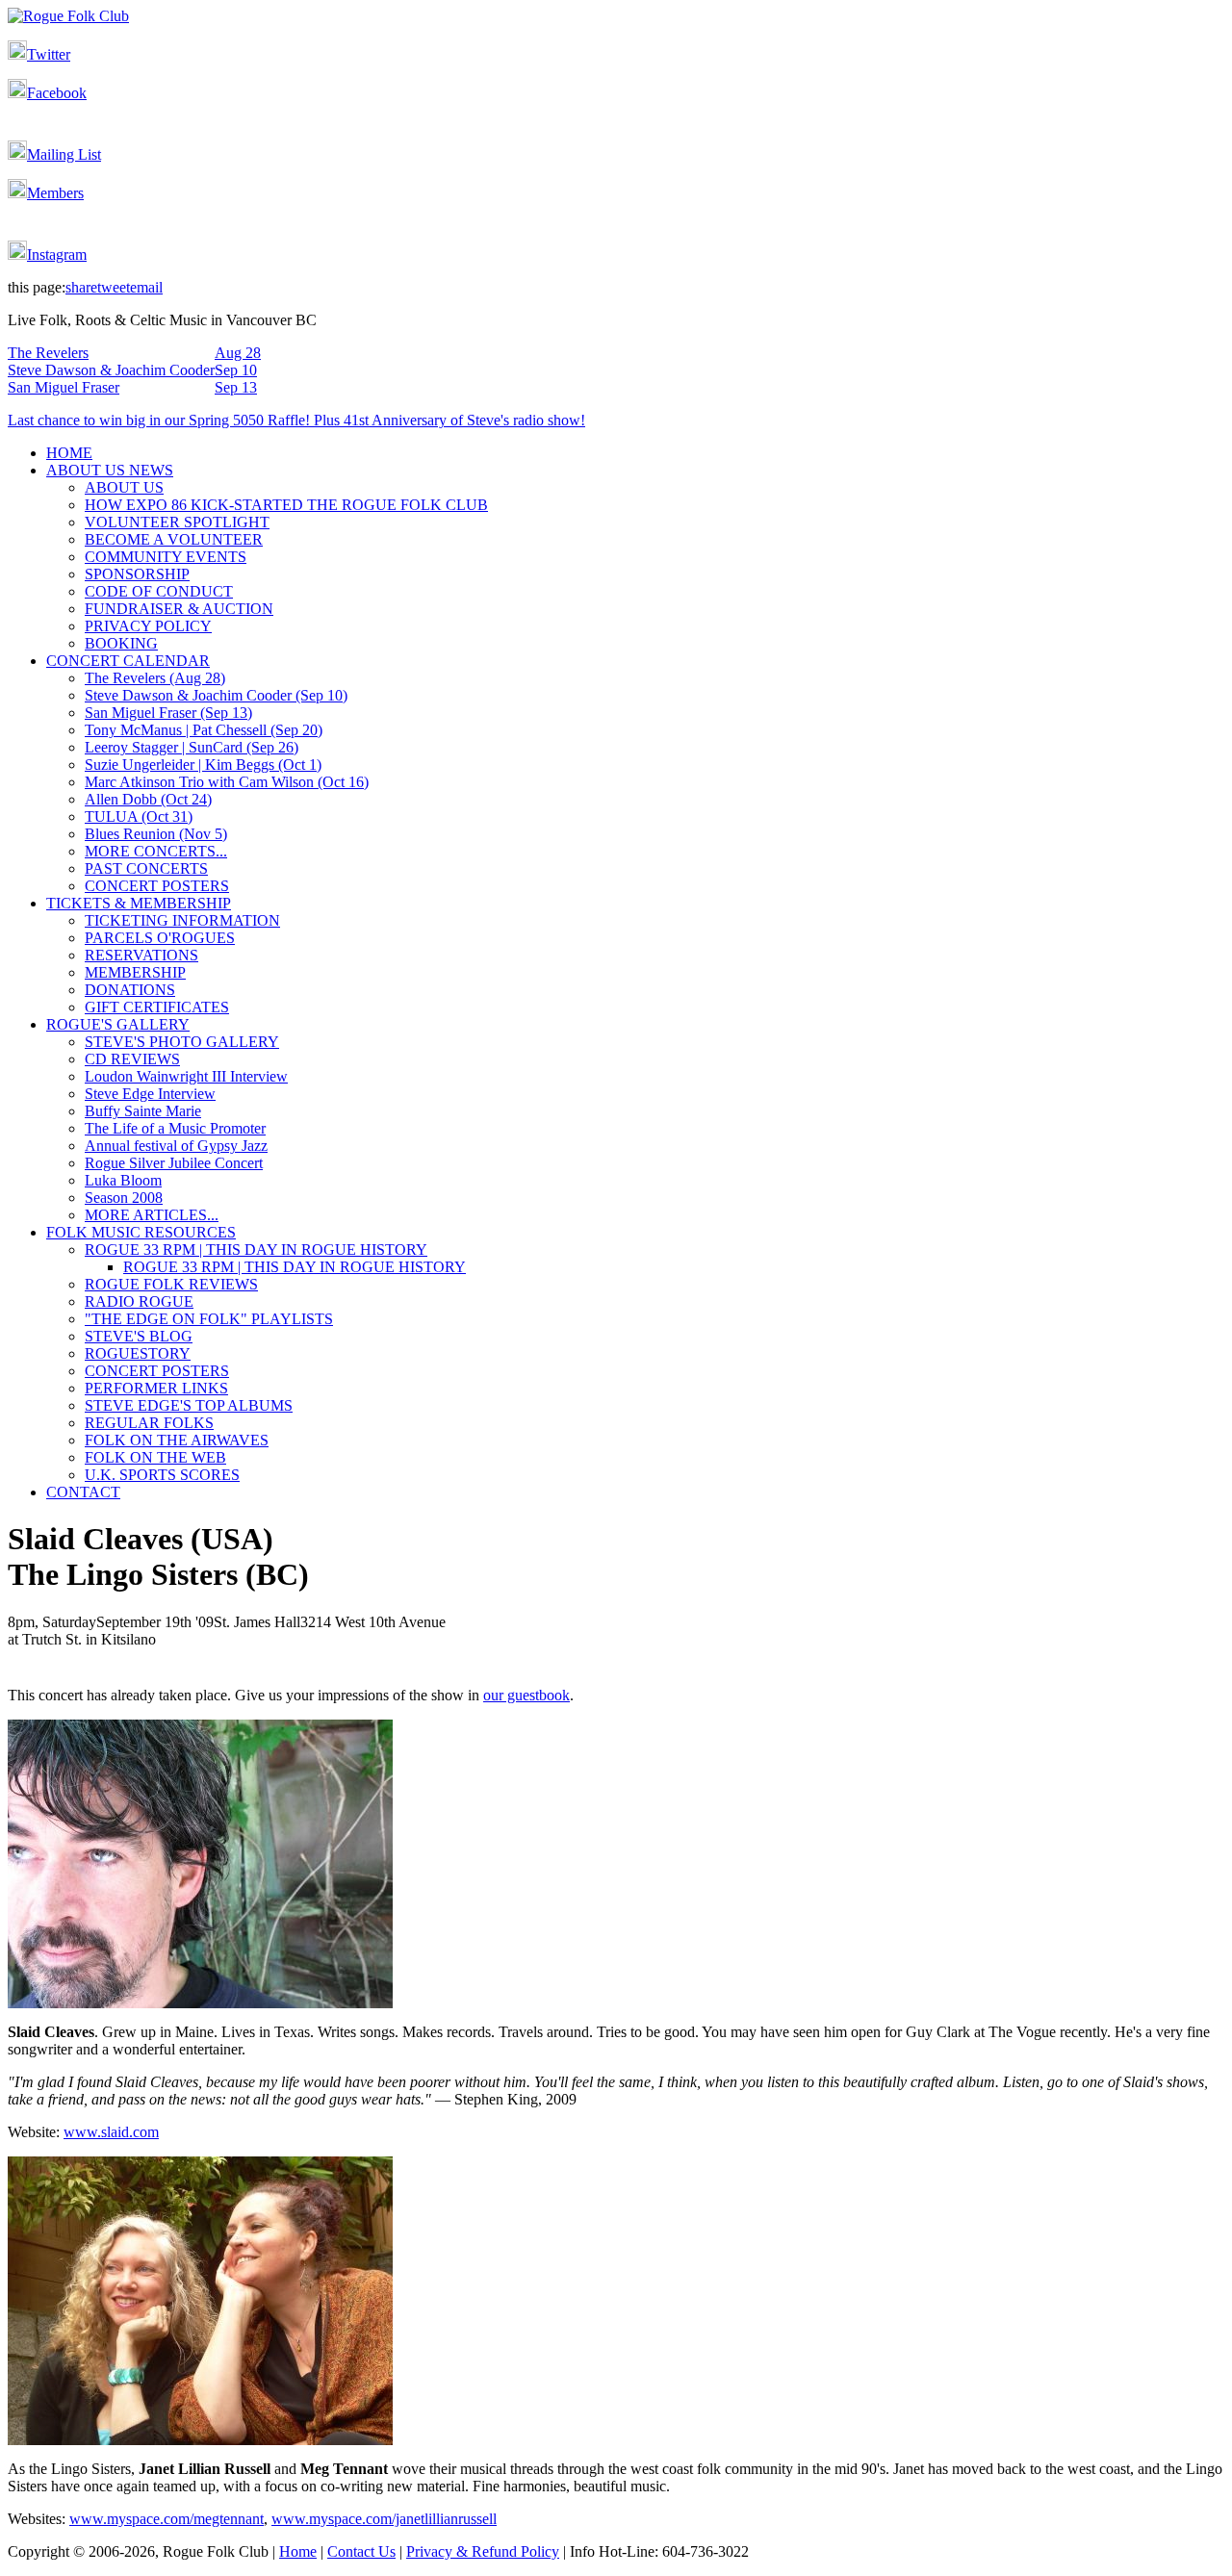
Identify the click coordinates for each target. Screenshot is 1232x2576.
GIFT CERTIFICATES (157, 1007)
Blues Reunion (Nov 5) (156, 834)
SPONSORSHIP (137, 574)
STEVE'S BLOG (139, 1336)
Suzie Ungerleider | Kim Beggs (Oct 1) (203, 765)
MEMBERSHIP (135, 972)
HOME (69, 453)
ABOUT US (124, 487)
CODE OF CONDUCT (159, 591)
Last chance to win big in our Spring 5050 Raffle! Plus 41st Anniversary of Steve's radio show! (296, 420)
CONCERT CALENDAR (128, 661)
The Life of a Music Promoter (175, 1128)
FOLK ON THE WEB (155, 1457)
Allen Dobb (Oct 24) (148, 799)
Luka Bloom (123, 1180)
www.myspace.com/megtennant (167, 2519)
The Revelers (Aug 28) (155, 678)
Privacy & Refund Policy (483, 2551)
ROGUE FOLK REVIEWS (171, 1284)
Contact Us (361, 2551)
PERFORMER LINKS (156, 1388)
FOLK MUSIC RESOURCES (141, 1232)
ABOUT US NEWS (110, 470)
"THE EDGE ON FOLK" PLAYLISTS (209, 1319)
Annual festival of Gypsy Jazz (176, 1146)
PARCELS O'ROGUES (160, 938)
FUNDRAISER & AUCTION (179, 609)
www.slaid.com (111, 2132)
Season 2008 (124, 1198)
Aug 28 (238, 353)
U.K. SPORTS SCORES (162, 1475)
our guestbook (526, 1695)
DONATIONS (130, 990)
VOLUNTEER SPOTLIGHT (177, 522)
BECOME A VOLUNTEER (174, 539)
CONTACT (83, 1492)
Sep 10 (236, 370)
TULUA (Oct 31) (139, 816)
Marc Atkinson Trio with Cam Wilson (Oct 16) (227, 782)
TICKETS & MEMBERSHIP (139, 903)
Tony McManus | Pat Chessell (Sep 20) (204, 730)
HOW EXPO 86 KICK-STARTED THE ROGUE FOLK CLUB (286, 505)
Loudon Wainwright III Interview (186, 1076)
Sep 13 (236, 387)
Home (298, 2551)
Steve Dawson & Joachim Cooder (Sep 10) (216, 695)
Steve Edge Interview (150, 1094)
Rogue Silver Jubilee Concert (174, 1163)
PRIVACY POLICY (148, 626)
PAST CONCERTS (146, 868)
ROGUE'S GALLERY (118, 1024)
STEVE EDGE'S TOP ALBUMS (189, 1405)
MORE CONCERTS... (156, 851)
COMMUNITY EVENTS (166, 557)
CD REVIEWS (132, 1059)
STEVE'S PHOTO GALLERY (182, 1042)
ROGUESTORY (138, 1353)
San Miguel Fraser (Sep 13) (168, 713)
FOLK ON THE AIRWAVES (177, 1440)
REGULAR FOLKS (149, 1423)
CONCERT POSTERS (157, 886)
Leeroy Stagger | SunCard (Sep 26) (192, 747)
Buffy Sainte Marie (143, 1111)
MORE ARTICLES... (152, 1215)
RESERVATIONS (141, 955)
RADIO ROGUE (139, 1301)
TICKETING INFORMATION (182, 920)
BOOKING (121, 643)
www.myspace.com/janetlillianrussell (384, 2519)
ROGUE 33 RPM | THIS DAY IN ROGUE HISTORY (256, 1250)
